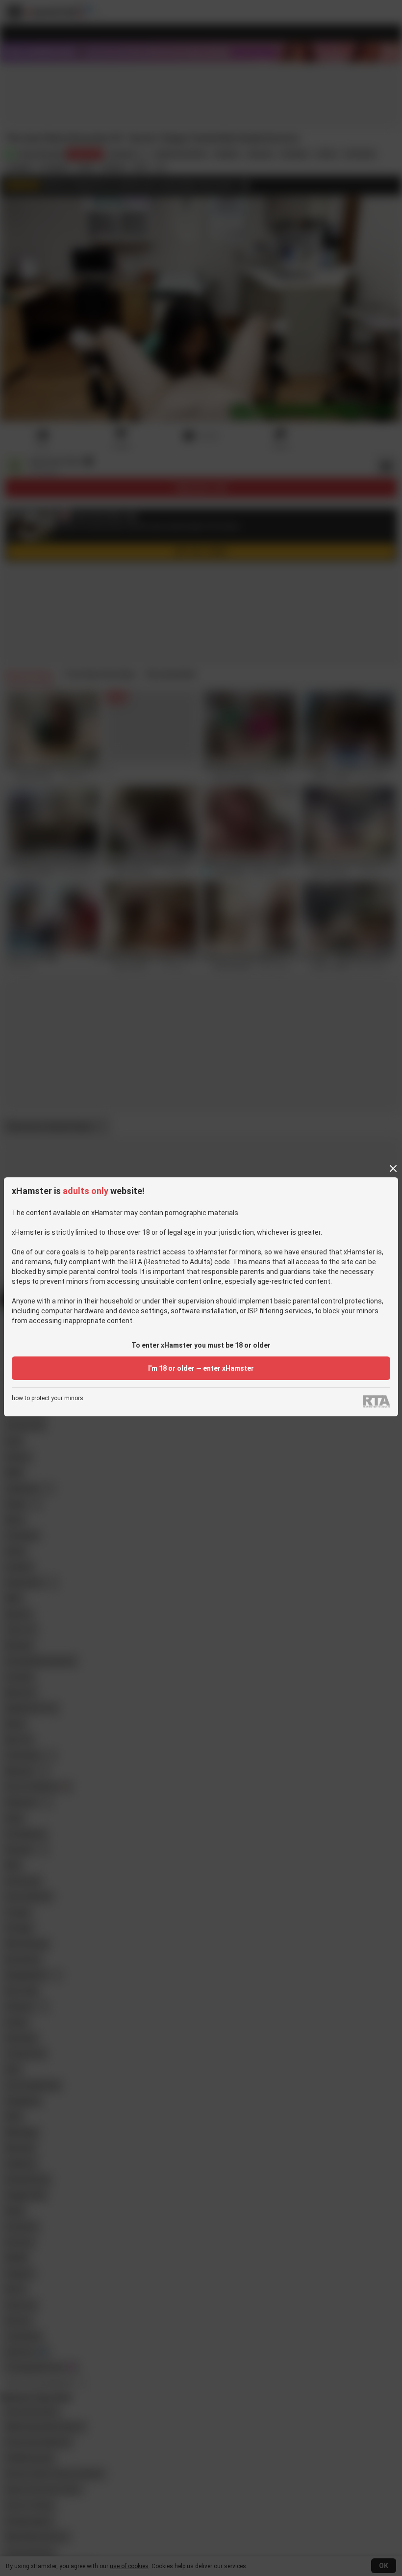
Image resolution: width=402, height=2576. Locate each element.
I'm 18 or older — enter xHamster (201, 1368)
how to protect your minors (48, 1398)
